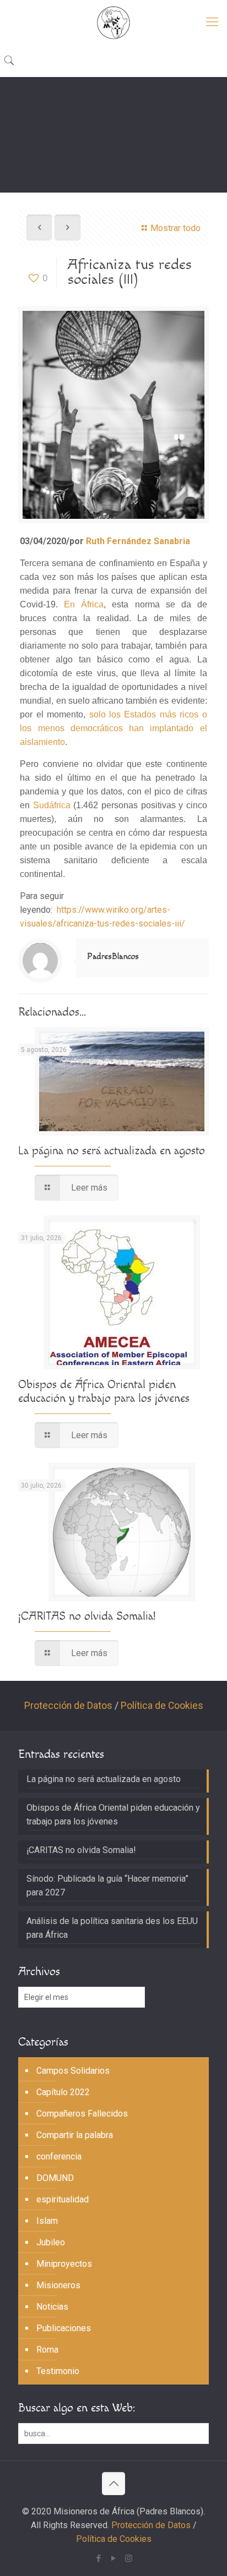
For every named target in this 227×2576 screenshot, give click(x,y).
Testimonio (58, 2371)
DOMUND (55, 2178)
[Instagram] (129, 2558)
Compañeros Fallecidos (82, 2114)
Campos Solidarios (73, 2071)
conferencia (59, 2156)
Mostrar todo (175, 228)
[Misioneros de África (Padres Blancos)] (113, 22)
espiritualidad (63, 2199)
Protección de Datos (68, 1706)
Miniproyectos (64, 2264)
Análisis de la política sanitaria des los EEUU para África (112, 1928)
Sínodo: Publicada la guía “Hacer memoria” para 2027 (107, 1886)
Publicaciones (64, 2328)
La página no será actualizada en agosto (112, 1151)
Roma (47, 2350)
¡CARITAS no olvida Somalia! (87, 1616)
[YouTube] (114, 2558)
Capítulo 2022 (63, 2092)
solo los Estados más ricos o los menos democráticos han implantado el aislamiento (113, 728)
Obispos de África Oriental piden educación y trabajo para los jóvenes (104, 1391)
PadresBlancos (113, 957)
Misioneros (58, 2285)
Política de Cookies (162, 1706)
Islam (47, 2221)
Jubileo (51, 2242)
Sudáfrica (52, 805)
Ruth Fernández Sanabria (138, 541)
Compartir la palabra (75, 2135)
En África (84, 604)
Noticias (52, 2307)
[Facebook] (99, 2558)
